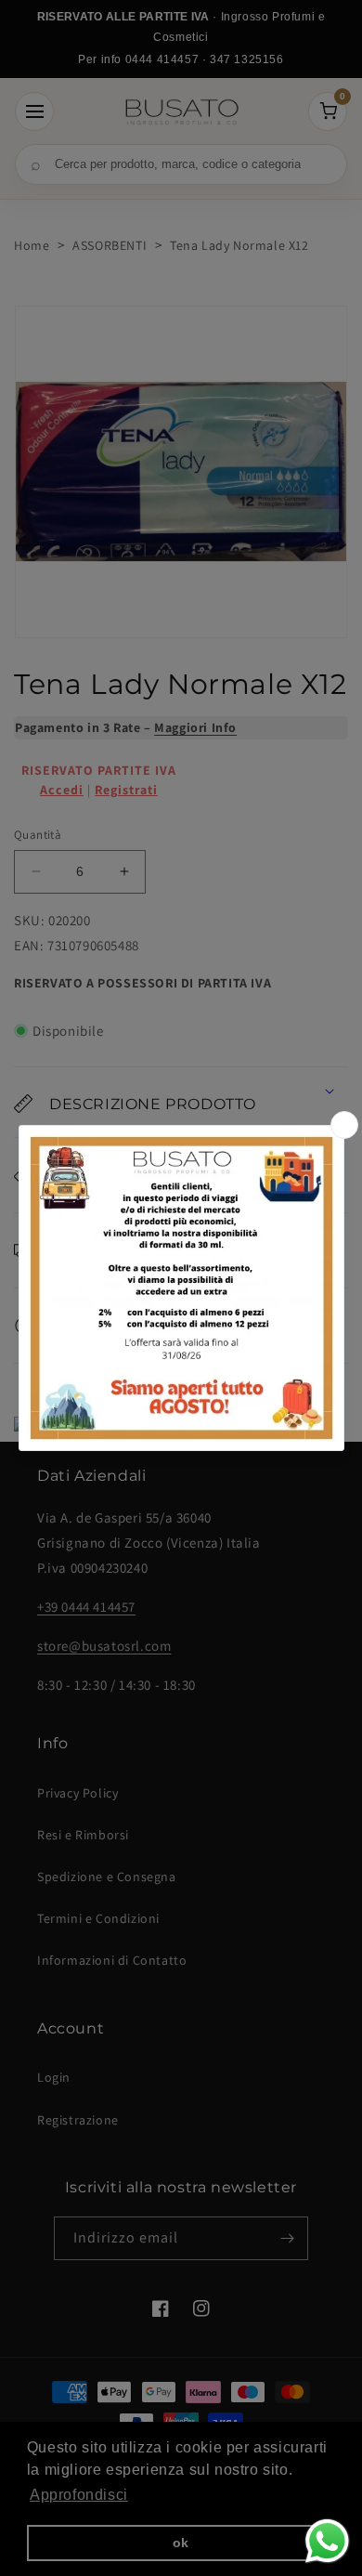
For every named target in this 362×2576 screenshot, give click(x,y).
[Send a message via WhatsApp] (327, 2541)
